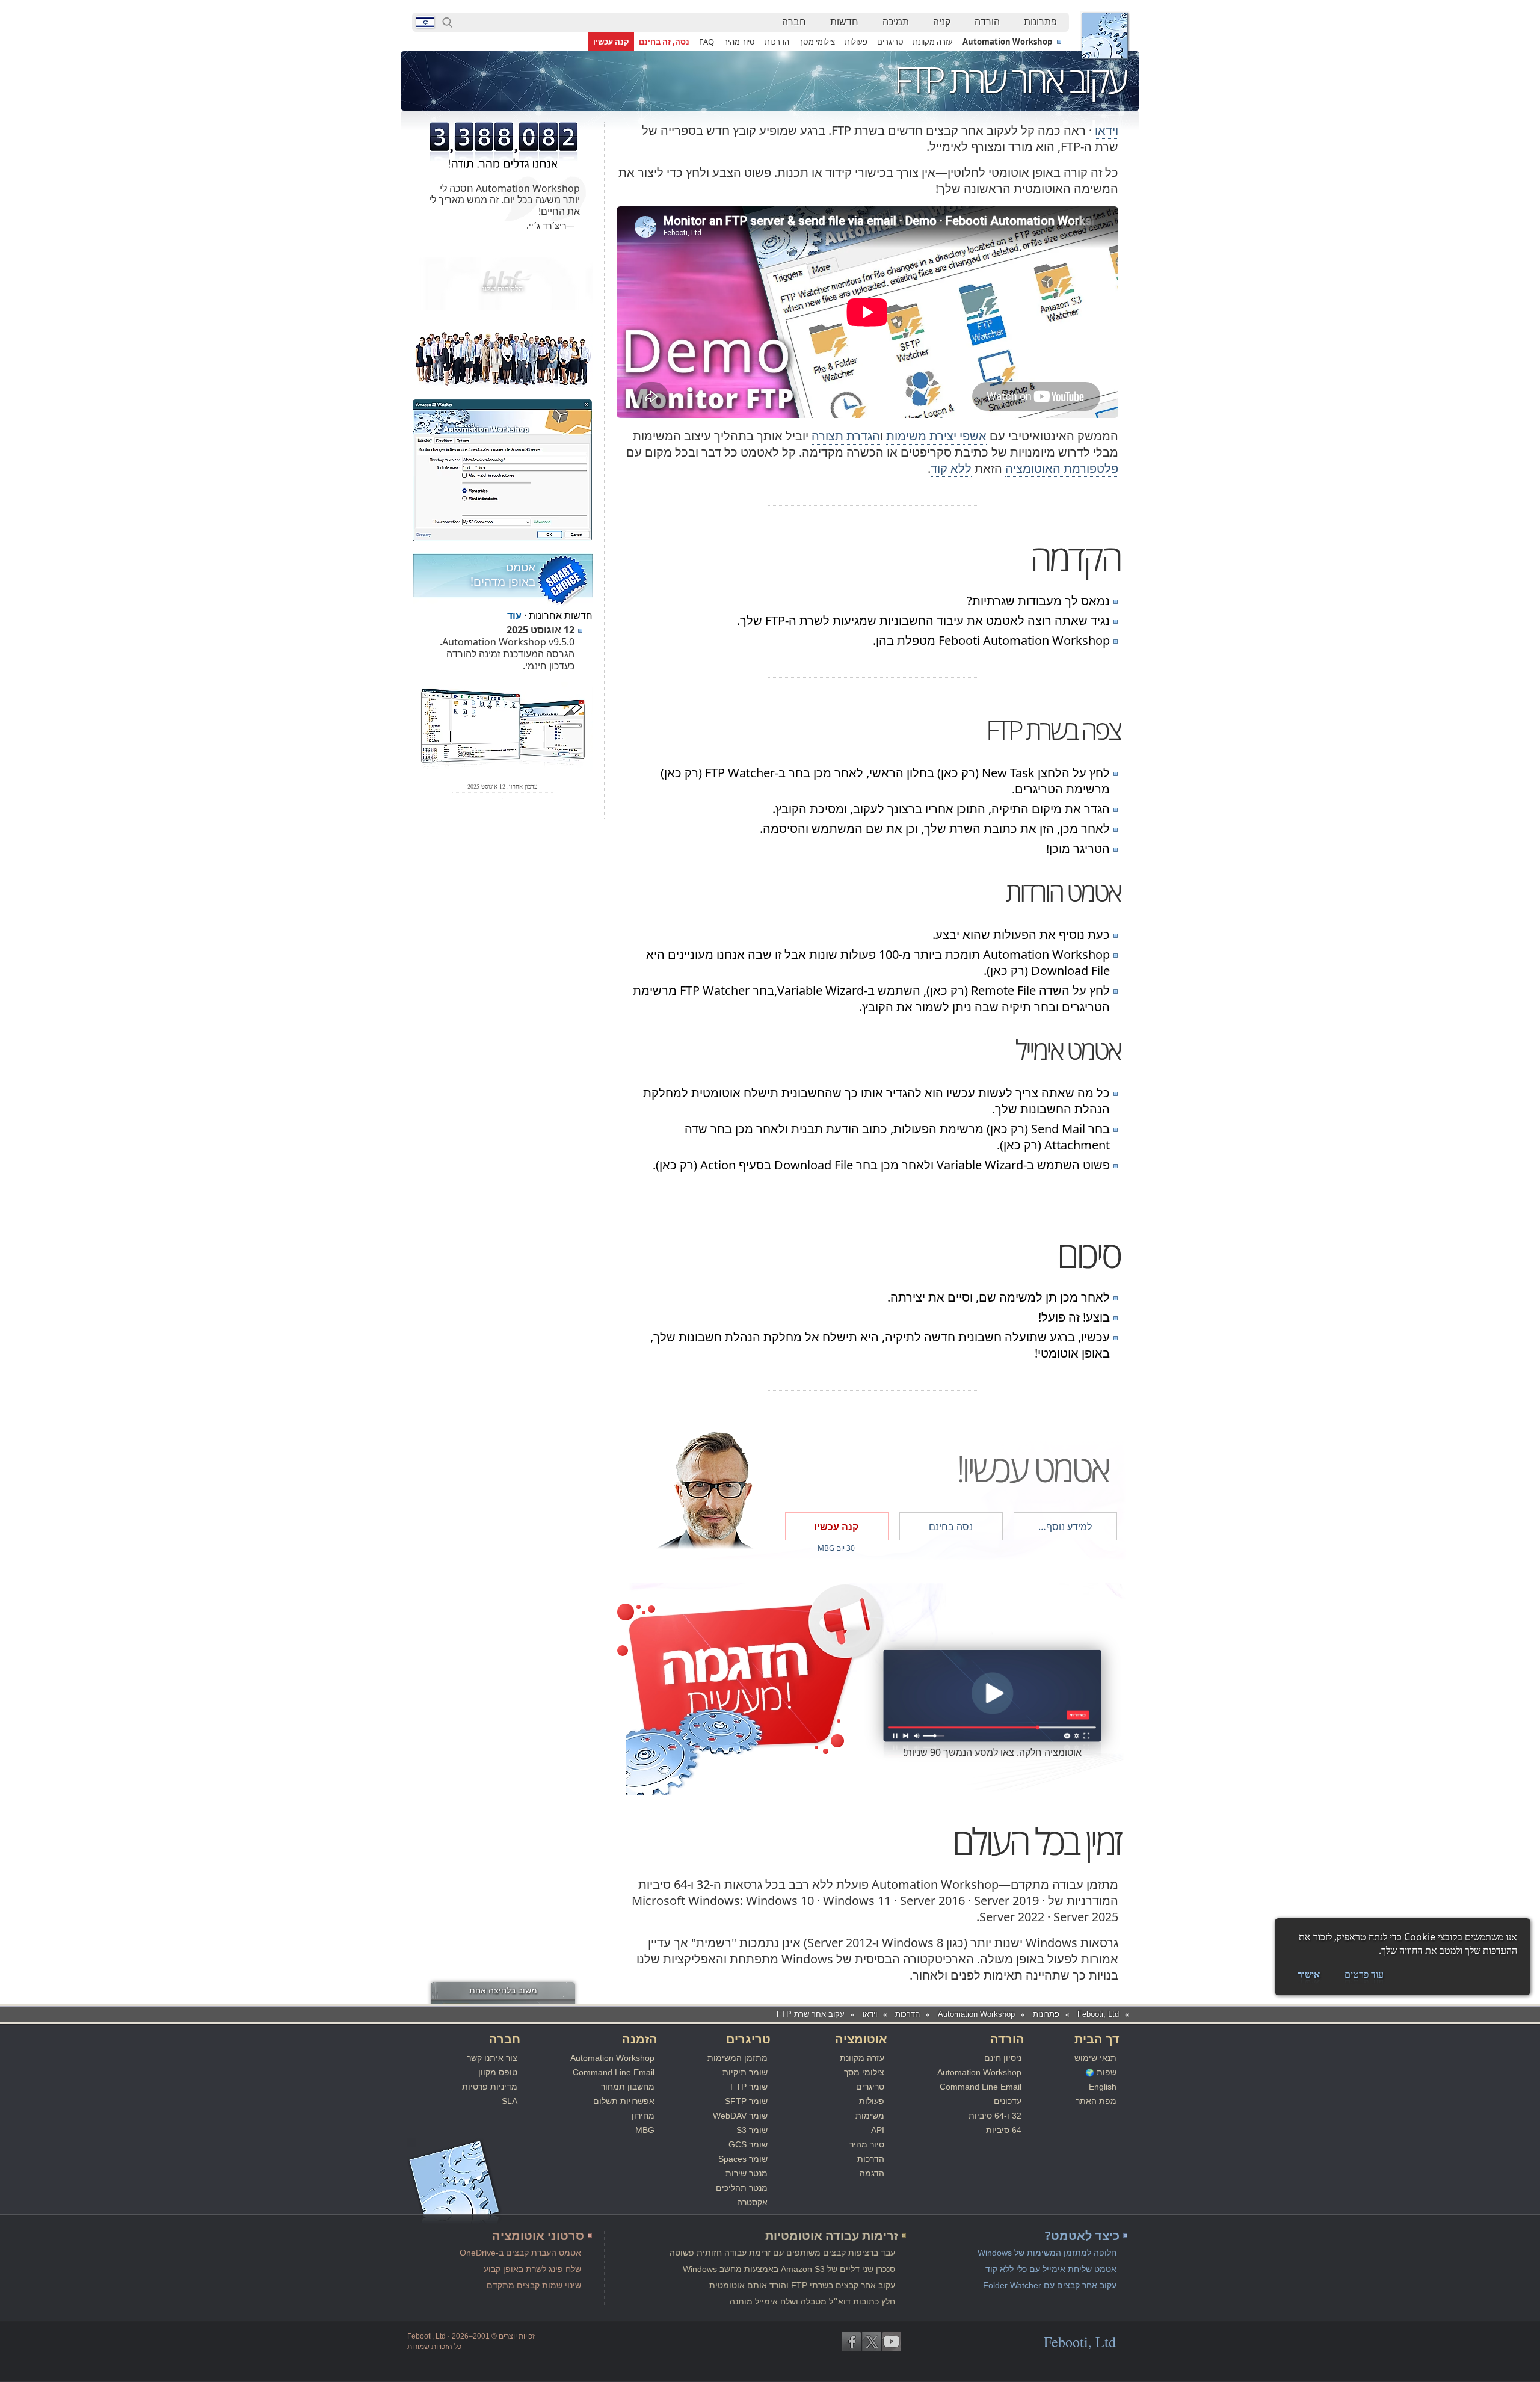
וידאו (1107, 130)
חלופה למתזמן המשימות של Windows (1047, 2253)
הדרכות (777, 42)
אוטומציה (861, 2039)
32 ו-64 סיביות (995, 2116)
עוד (514, 615)
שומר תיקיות (745, 2072)
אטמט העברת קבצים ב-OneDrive (520, 2253)
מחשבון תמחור (628, 2087)
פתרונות (1040, 22)
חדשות (844, 22)
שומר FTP (749, 2087)
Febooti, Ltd (1105, 36)
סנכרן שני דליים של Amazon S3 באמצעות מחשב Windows (789, 2269)
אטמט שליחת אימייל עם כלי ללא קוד (1051, 2269)
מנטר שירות (747, 2173)
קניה (942, 22)
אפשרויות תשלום (624, 2101)
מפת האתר (1096, 2101)
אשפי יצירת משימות (936, 436)
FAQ (707, 42)
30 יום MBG (836, 1548)
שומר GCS (748, 2144)
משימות (870, 2116)
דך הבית (1097, 2039)
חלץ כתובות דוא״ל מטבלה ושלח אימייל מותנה (812, 2301)
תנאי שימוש (1095, 2058)
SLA (510, 2101)
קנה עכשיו (611, 42)
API (878, 2130)
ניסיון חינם (1003, 2058)
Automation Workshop (1007, 42)
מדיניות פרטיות (490, 2087)
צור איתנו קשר (492, 2058)
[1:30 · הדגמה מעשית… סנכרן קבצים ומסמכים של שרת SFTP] (993, 1695)
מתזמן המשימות (738, 2058)
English (1103, 2087)
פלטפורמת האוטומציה (1062, 468)
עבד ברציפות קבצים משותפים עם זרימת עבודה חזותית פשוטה (782, 2253)
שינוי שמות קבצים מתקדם (534, 2285)
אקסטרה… (748, 2202)
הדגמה (872, 2173)
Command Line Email (981, 2087)
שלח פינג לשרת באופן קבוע (532, 2269)
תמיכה (896, 22)
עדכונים (1008, 2101)
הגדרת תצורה (846, 436)
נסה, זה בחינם (664, 42)
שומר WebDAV (740, 2116)
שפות (1107, 2072)
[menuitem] (1040, 22)
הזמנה (640, 2039)
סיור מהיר (739, 42)
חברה (794, 22)
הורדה (987, 22)
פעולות (856, 42)
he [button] (425, 22)
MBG (645, 2130)
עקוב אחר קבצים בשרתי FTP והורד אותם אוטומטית (802, 2285)
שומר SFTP (746, 2101)
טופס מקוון (498, 2072)
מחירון (643, 2116)
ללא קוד (951, 468)
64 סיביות (1004, 2130)
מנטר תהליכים (742, 2188)
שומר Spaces (743, 2159)
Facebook (852, 2342)
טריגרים (890, 42)
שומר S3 (752, 2130)
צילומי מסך (817, 42)
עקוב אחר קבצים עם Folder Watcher (1050, 2285)
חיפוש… (448, 22)
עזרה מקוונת (933, 42)
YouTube (892, 2342)
